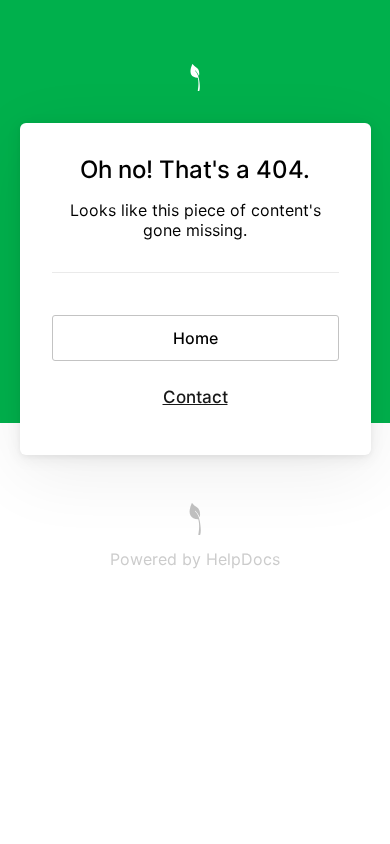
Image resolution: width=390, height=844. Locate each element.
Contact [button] (195, 397)
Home (195, 338)
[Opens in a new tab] (195, 529)
